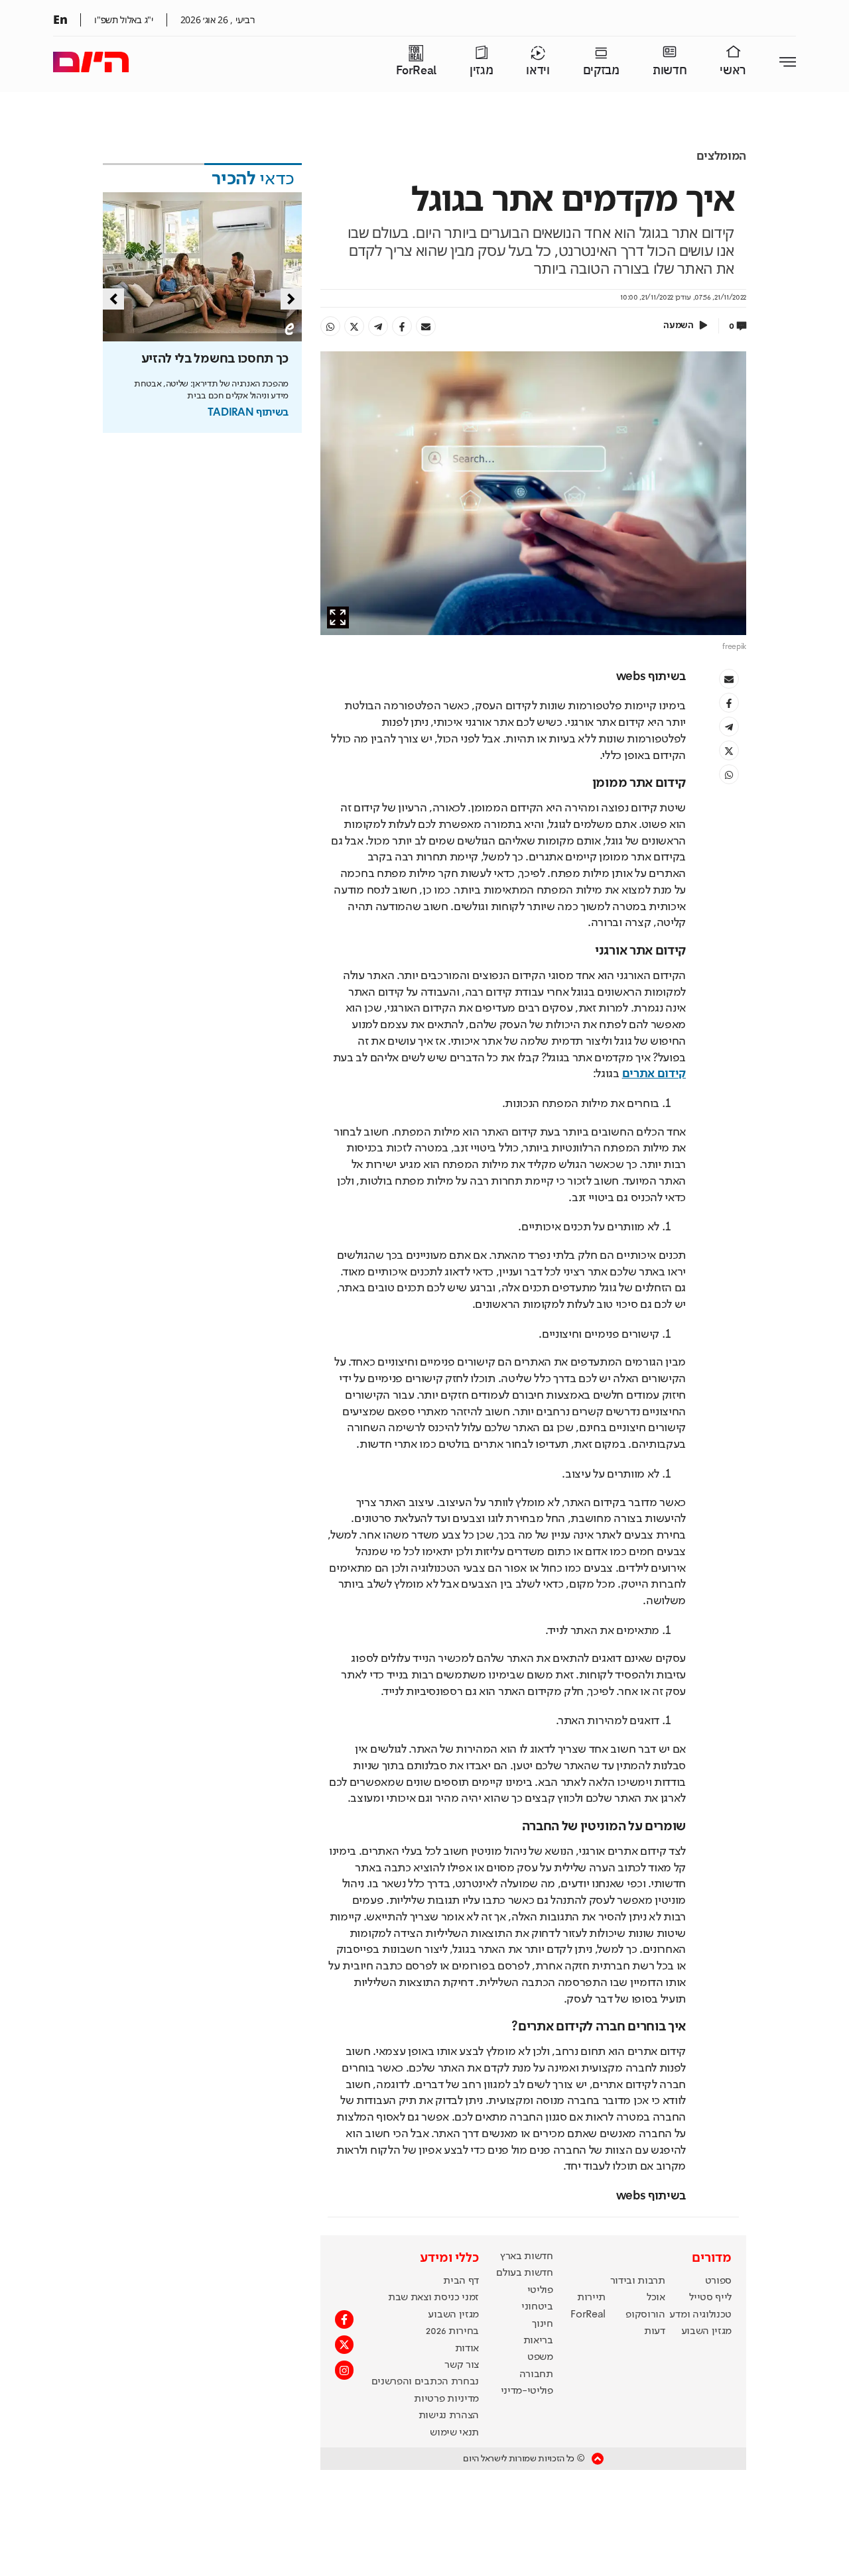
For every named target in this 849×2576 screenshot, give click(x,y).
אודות (467, 2349)
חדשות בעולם (524, 2273)
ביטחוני (537, 2307)
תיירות (591, 2298)
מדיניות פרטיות (446, 2399)
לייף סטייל (710, 2298)
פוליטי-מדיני (527, 2391)
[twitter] (354, 326)
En (60, 19)
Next (291, 299)
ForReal (416, 71)
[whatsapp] (330, 326)
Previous (113, 299)
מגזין (481, 71)
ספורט (718, 2281)
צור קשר (462, 2365)
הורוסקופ (645, 2315)
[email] (426, 326)
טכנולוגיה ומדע (700, 2315)
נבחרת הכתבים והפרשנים (425, 2382)
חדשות (670, 71)
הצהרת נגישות (449, 2416)
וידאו (538, 71)
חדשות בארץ (527, 2256)
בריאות (538, 2341)
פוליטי (540, 2290)
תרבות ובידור (638, 2281)
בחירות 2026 (452, 2331)
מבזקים (601, 71)
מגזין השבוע (706, 2331)
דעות (655, 2331)
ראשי (733, 71)
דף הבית (461, 2281)
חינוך (542, 2324)
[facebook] (402, 326)
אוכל (656, 2298)
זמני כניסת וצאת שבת (433, 2298)
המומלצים (721, 156)
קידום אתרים (654, 1074)
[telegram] (378, 326)
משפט (540, 2357)
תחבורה (536, 2374)
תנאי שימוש (454, 2433)
